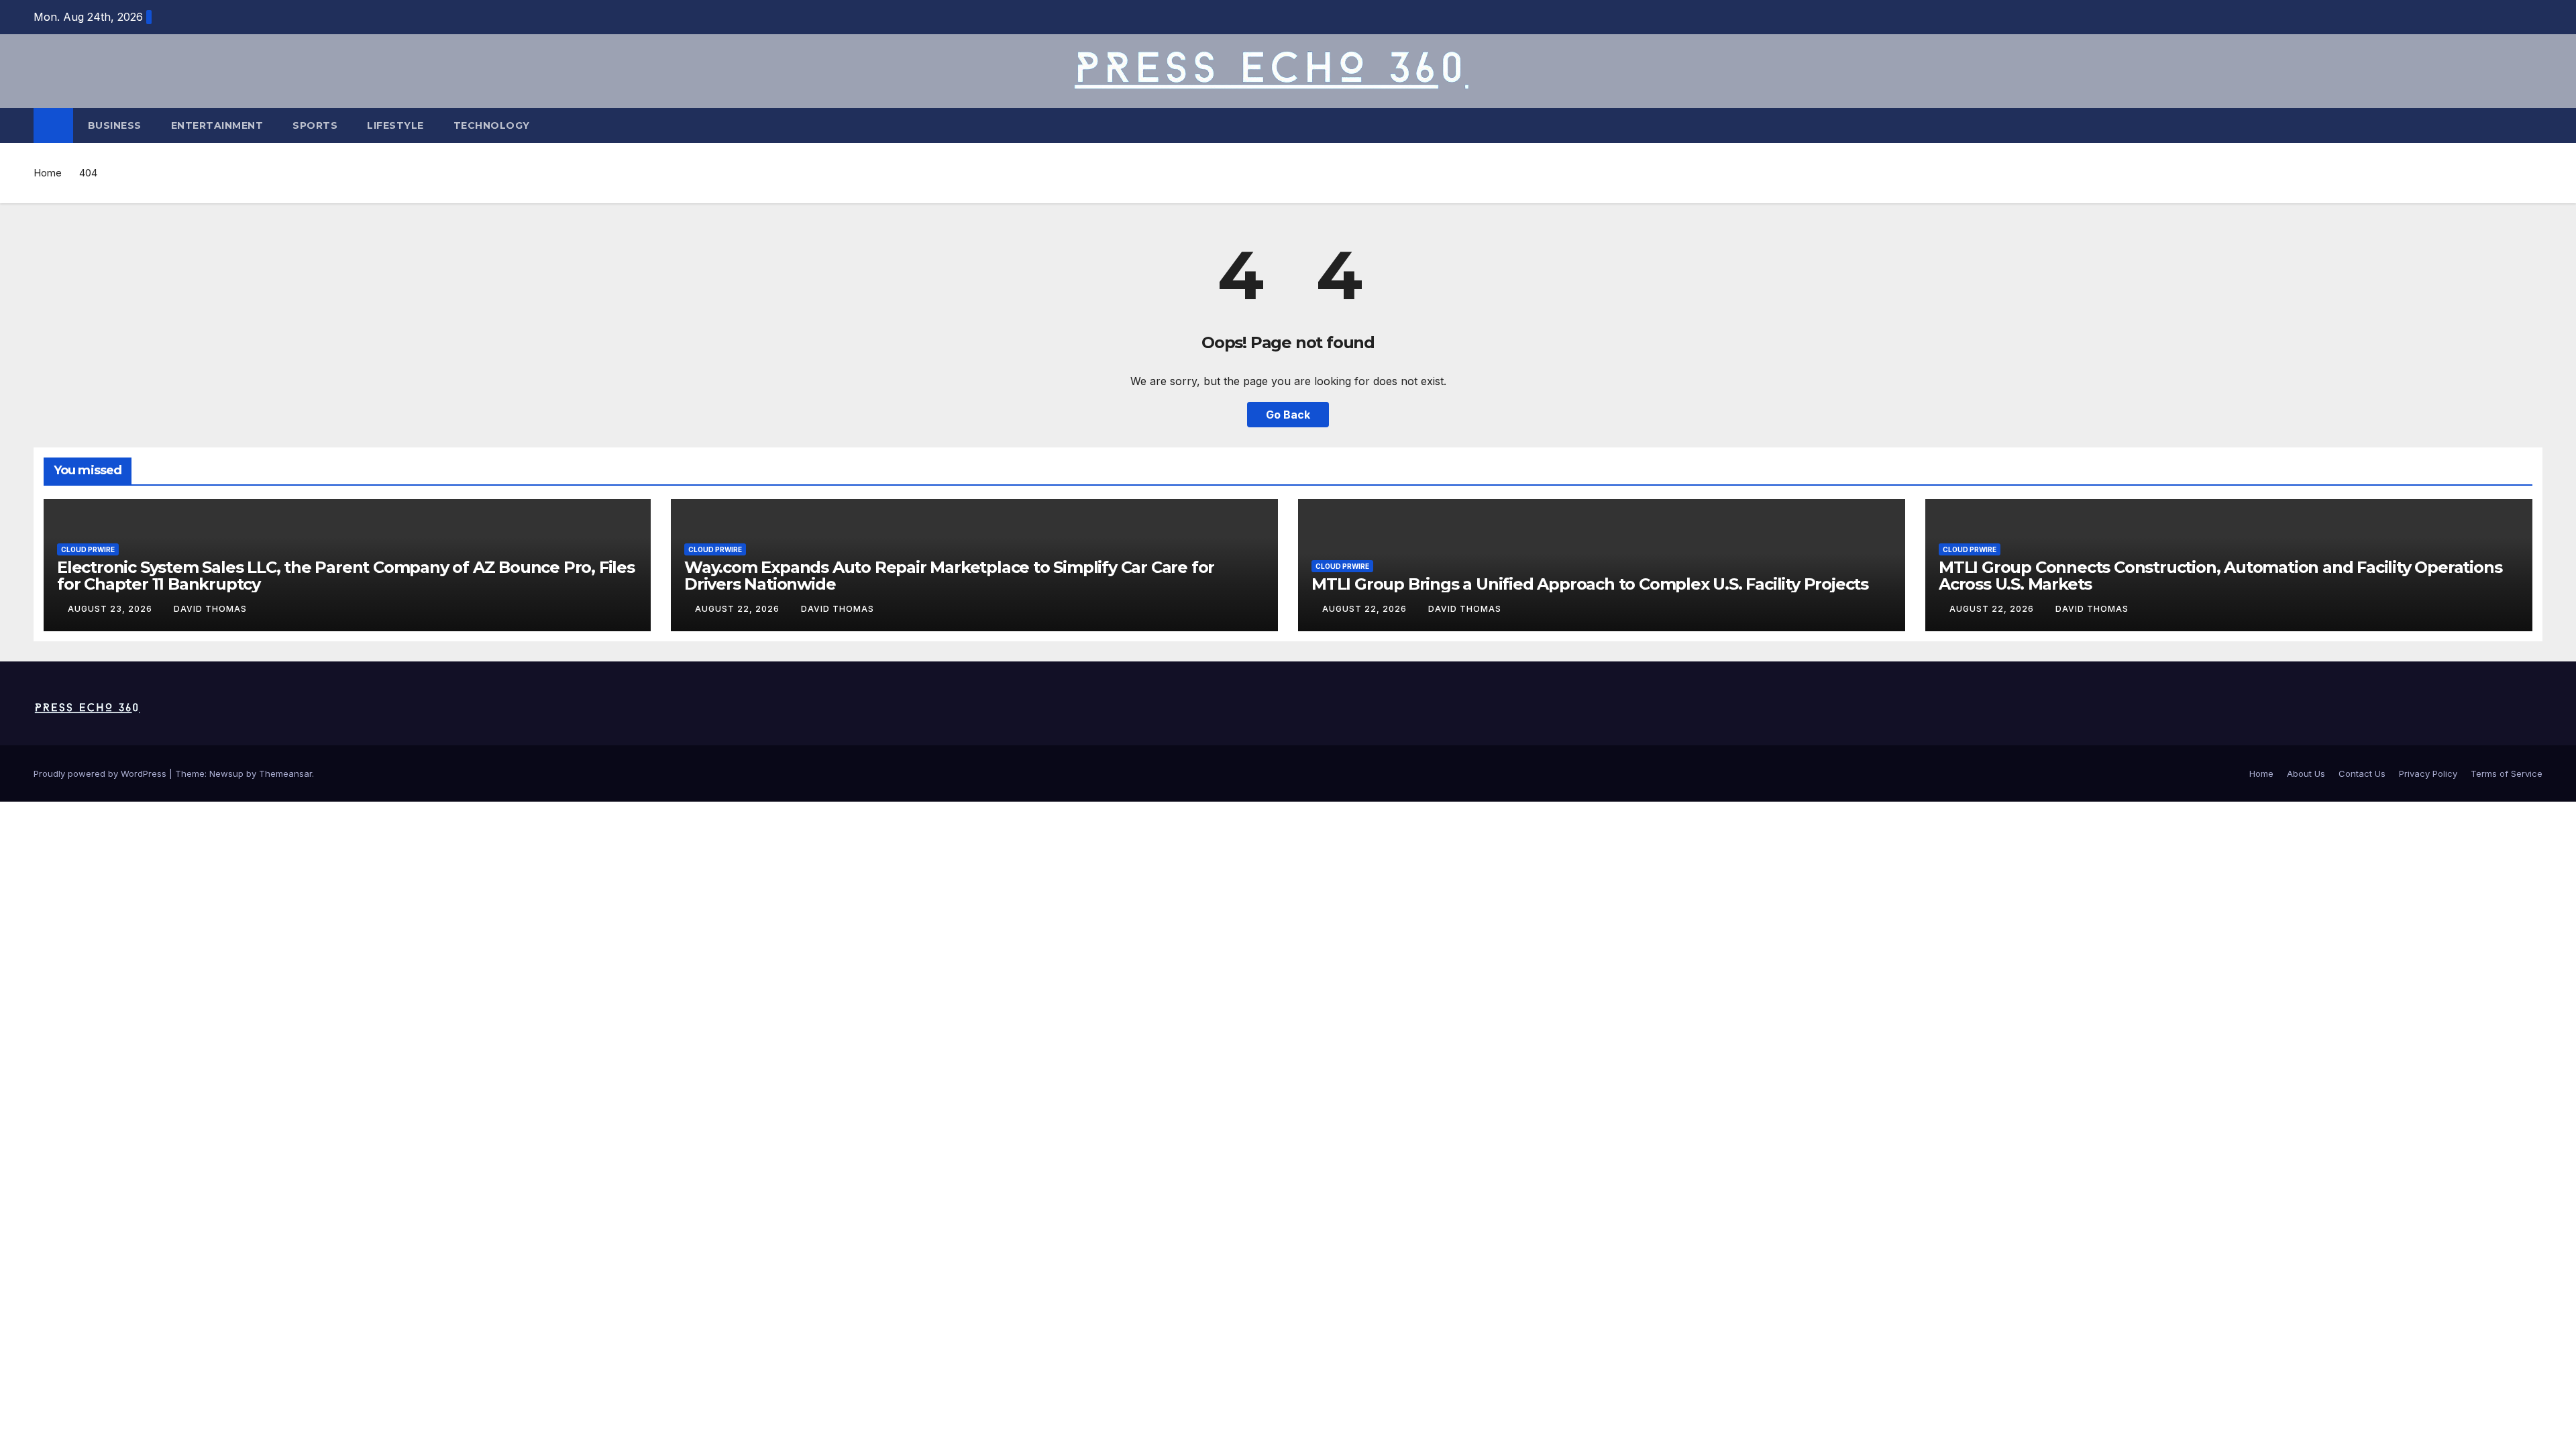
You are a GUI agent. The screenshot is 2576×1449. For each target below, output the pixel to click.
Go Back (1288, 415)
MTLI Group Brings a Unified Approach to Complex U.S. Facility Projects (1590, 584)
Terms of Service (2507, 773)
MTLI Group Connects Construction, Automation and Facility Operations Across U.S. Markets (2220, 576)
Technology (492, 125)
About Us (2306, 773)
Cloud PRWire (88, 549)
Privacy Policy (2428, 773)
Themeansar (285, 773)
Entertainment (217, 125)
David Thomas (210, 609)
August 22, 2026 (739, 609)
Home (48, 173)
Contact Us (2362, 773)
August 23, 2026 (111, 609)
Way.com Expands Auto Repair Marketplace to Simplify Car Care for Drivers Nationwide (949, 576)
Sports (315, 125)
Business (115, 125)
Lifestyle (395, 125)
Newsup (226, 773)
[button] (2533, 125)
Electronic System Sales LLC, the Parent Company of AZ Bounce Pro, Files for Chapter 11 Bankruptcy (346, 576)
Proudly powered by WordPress (101, 773)
